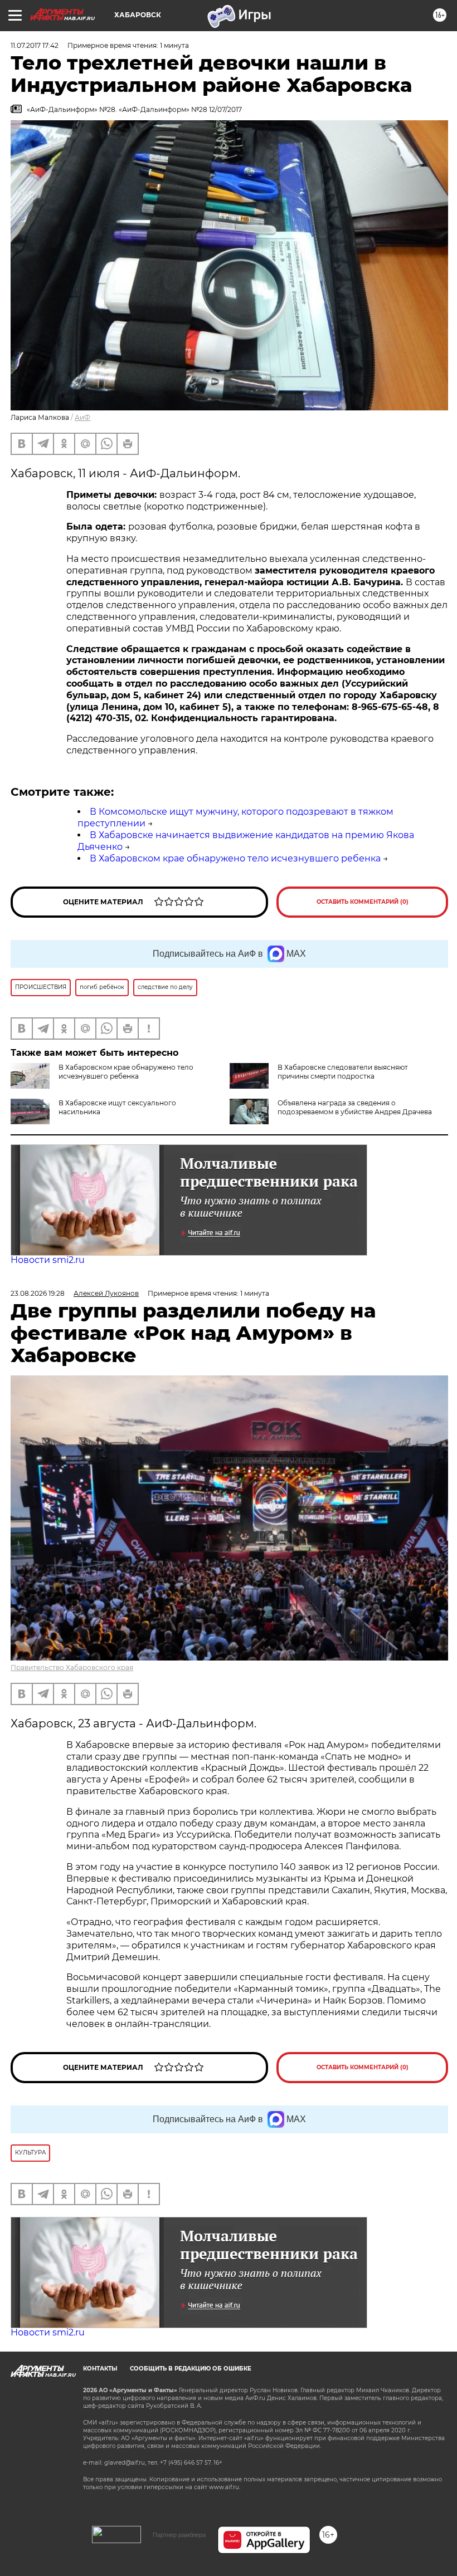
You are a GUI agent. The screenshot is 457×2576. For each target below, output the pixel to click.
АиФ (82, 417)
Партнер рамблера (179, 2535)
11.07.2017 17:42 (35, 45)
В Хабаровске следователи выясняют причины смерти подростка (343, 1072)
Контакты (100, 2369)
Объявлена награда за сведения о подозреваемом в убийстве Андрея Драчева (355, 1107)
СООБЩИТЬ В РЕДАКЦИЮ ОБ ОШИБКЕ (191, 2369)
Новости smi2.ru (48, 1260)
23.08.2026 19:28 (38, 1293)
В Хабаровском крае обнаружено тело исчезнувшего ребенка (235, 858)
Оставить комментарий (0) (363, 902)
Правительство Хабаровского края (72, 1667)
